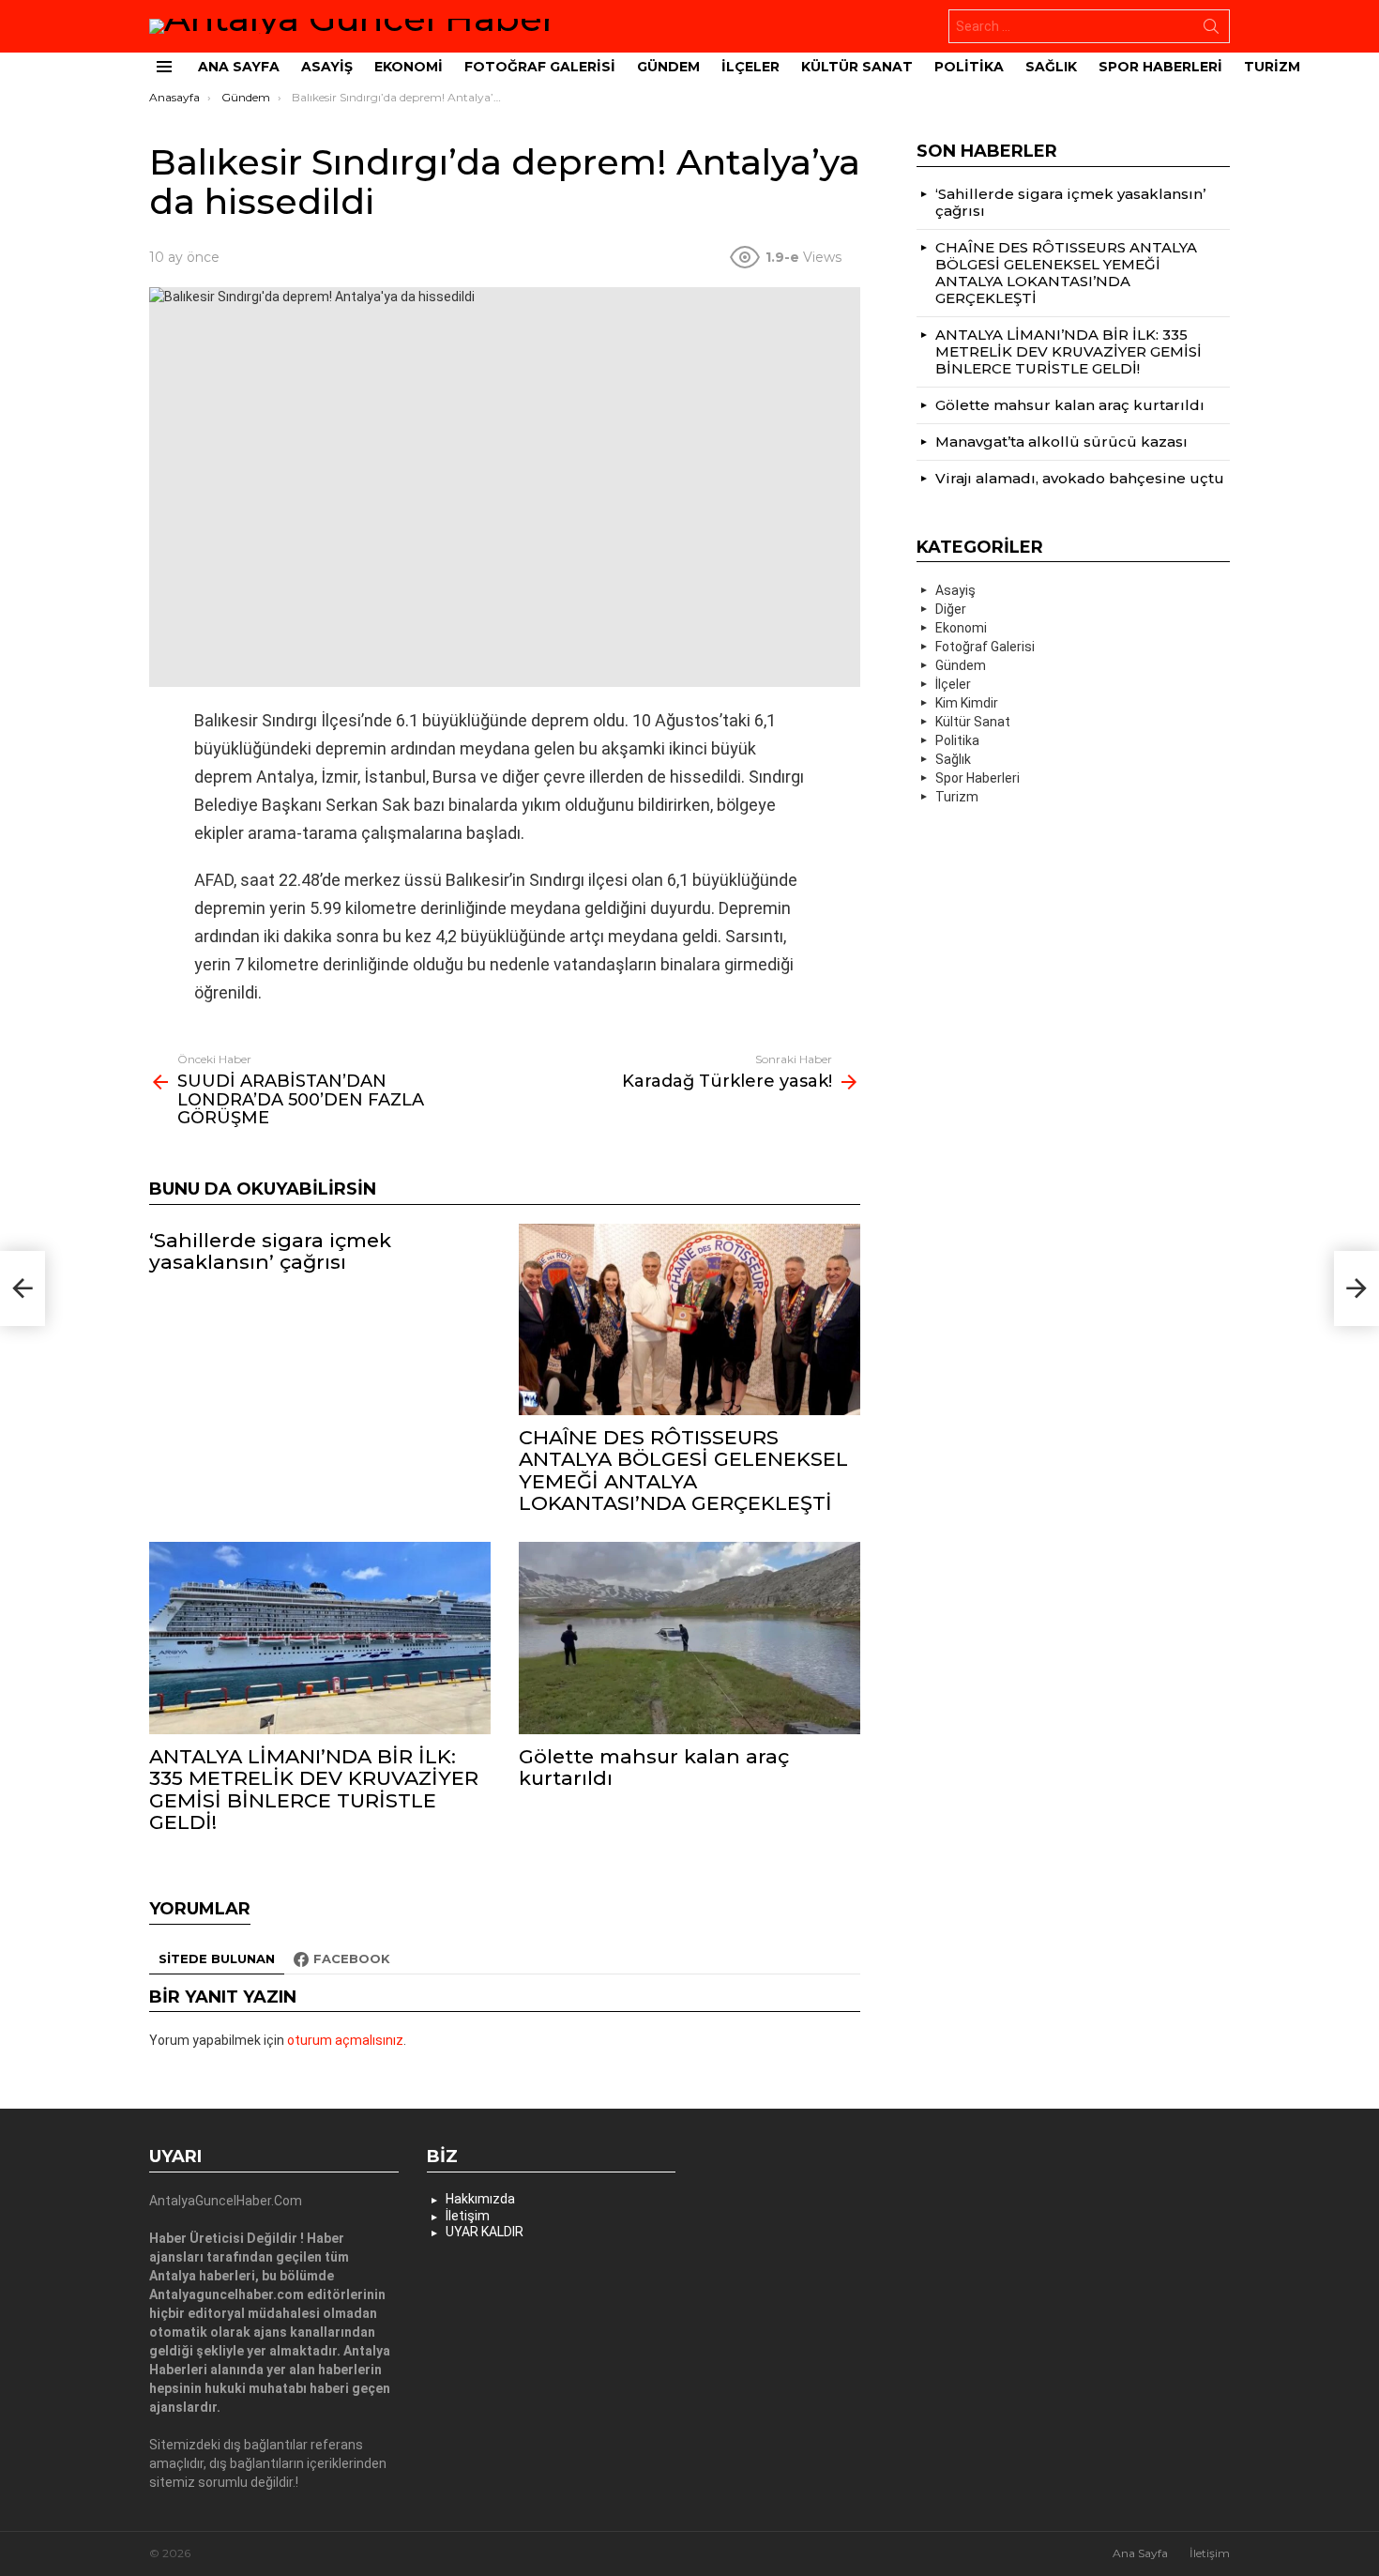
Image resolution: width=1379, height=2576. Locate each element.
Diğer (951, 609)
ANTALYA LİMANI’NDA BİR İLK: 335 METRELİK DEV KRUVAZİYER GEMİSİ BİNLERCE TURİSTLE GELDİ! (314, 1789)
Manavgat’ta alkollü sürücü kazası (1061, 442)
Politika (969, 67)
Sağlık (1051, 67)
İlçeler (750, 67)
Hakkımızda (480, 2199)
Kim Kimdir (967, 703)
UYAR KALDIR (485, 2232)
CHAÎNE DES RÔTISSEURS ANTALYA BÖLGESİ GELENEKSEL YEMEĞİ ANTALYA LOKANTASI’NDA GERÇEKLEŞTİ (683, 1470)
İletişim (468, 2216)
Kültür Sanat (857, 67)
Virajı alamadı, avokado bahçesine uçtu (1080, 478)
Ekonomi (409, 67)
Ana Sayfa (239, 67)
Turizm (1272, 67)
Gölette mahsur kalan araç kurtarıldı (654, 1767)
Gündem (668, 67)
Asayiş (327, 67)
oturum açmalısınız (345, 2040)
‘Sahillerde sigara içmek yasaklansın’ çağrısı (270, 1251)
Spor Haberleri (1160, 67)
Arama (1211, 30)
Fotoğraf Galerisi (540, 67)
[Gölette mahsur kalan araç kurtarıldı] (689, 1638)
